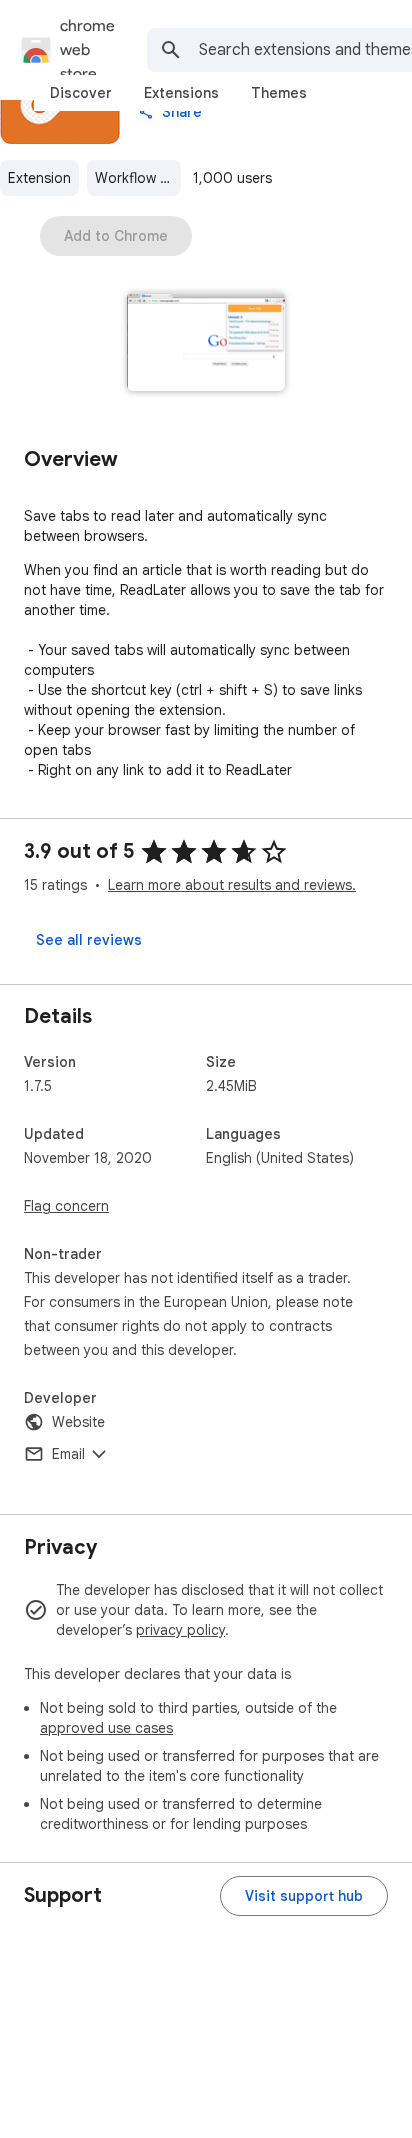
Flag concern (66, 1206)
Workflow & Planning (138, 178)
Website (78, 1422)
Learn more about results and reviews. (232, 885)
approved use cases (106, 1728)
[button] (206, 343)
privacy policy (180, 1630)
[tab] (81, 93)
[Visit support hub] (304, 1896)
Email (68, 1454)
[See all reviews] (89, 940)
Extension (39, 178)
